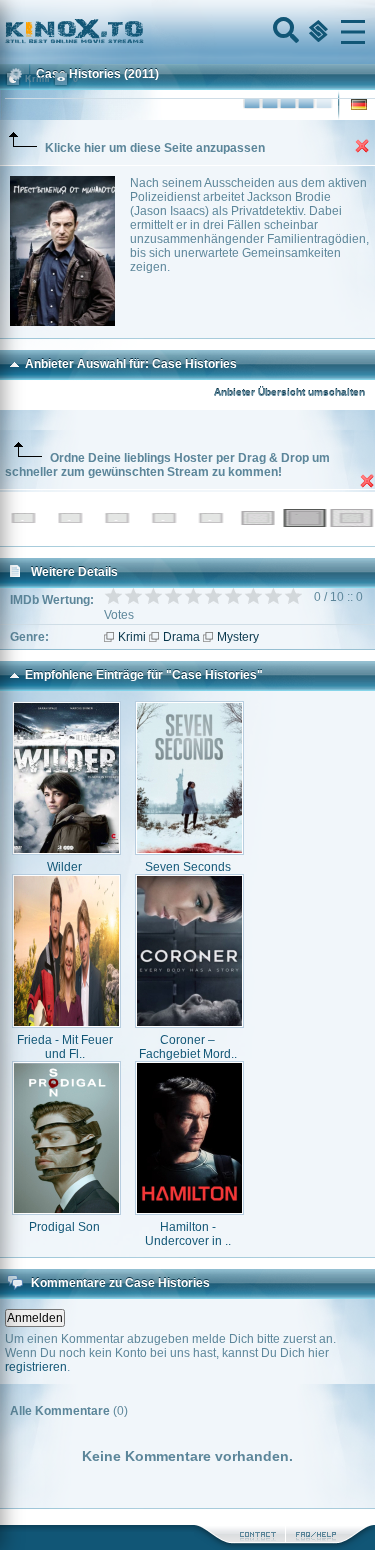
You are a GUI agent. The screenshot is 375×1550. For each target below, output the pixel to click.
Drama (181, 637)
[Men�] (353, 32)
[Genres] (316, 32)
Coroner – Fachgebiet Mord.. (188, 1047)
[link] (187, 32)
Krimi (132, 637)
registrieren (36, 1367)
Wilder (64, 867)
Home (142, 32)
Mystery (238, 637)
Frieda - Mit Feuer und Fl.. (65, 1047)
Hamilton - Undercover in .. (188, 1234)
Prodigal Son (64, 1227)
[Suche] (284, 32)
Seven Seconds (188, 867)
